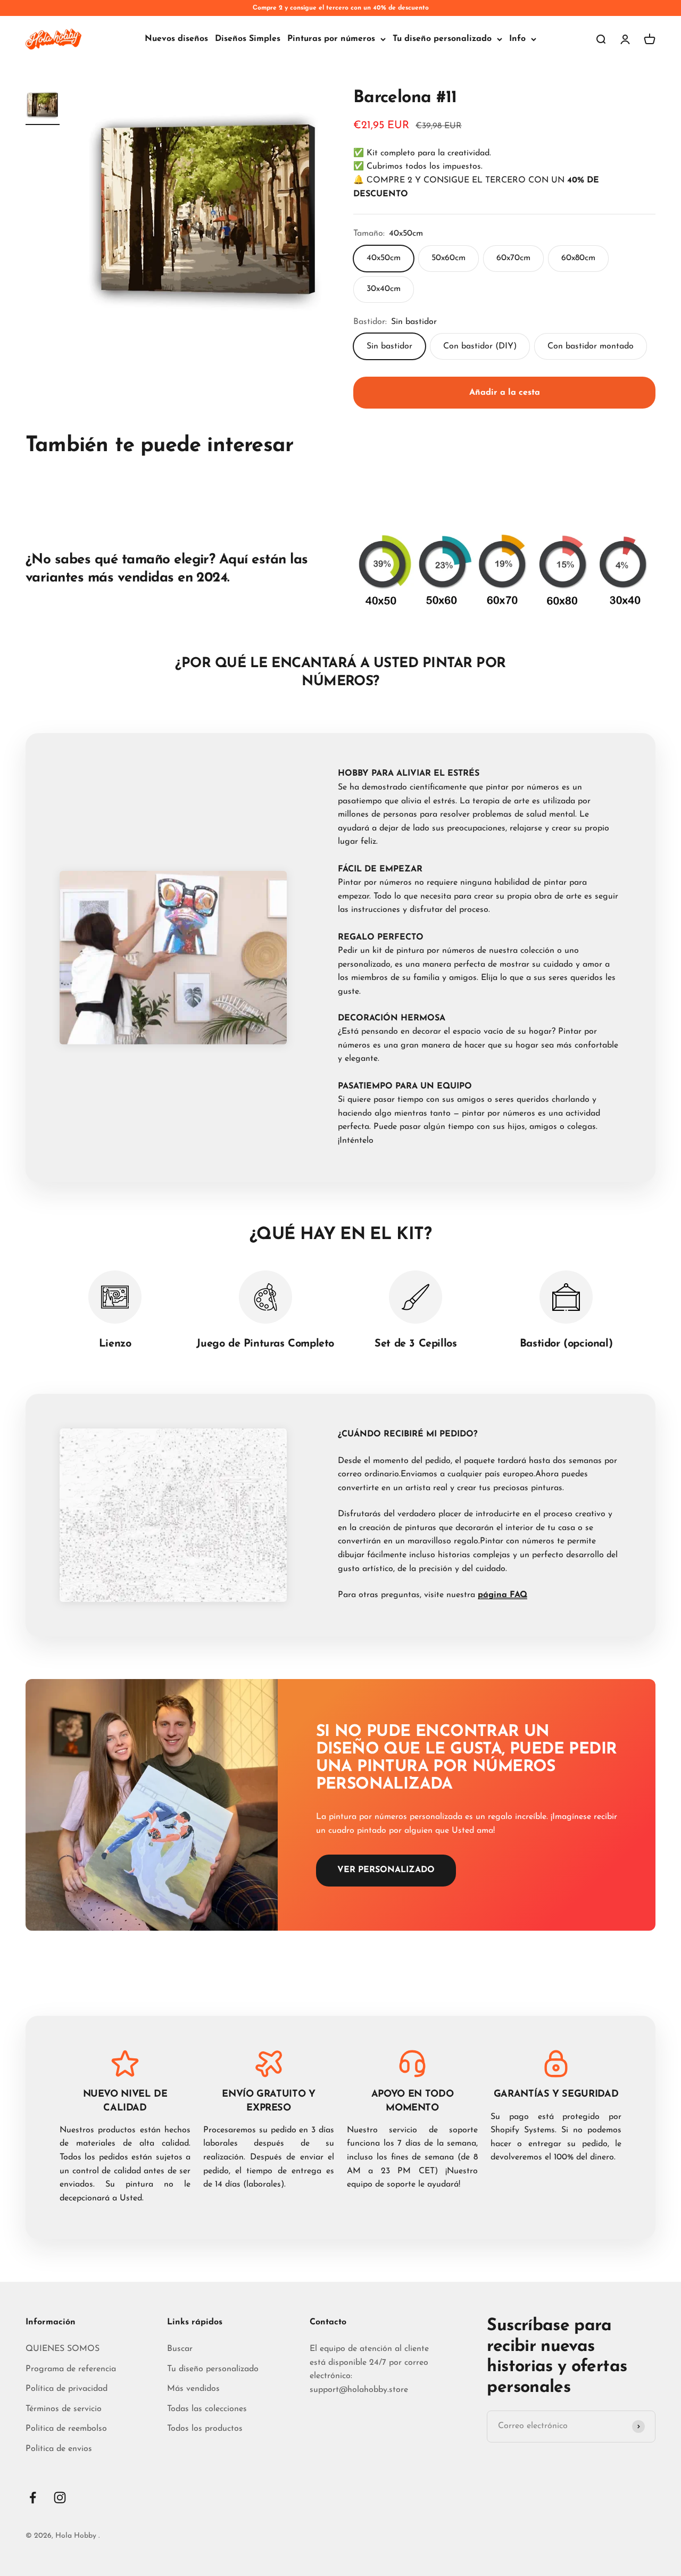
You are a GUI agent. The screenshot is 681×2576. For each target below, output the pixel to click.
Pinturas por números (331, 39)
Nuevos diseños (176, 39)
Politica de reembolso (66, 2429)
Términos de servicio (64, 2409)
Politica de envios (59, 2449)
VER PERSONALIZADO (386, 1870)
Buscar (180, 2349)
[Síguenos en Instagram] (60, 2498)
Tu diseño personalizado (442, 39)
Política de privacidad (67, 2389)
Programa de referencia (71, 2369)
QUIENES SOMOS (63, 2349)
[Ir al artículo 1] (43, 106)
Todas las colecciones (207, 2409)
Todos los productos (205, 2429)
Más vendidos (193, 2389)
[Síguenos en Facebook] (33, 2498)
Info (517, 39)
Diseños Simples (248, 39)
